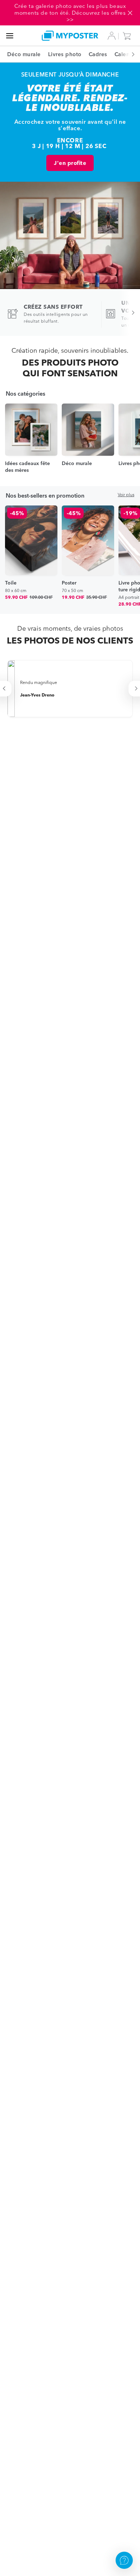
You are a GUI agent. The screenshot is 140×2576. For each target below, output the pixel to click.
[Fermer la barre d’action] (130, 13)
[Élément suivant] (129, 54)
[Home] (70, 36)
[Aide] (124, 2560)
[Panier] (129, 36)
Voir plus (126, 495)
